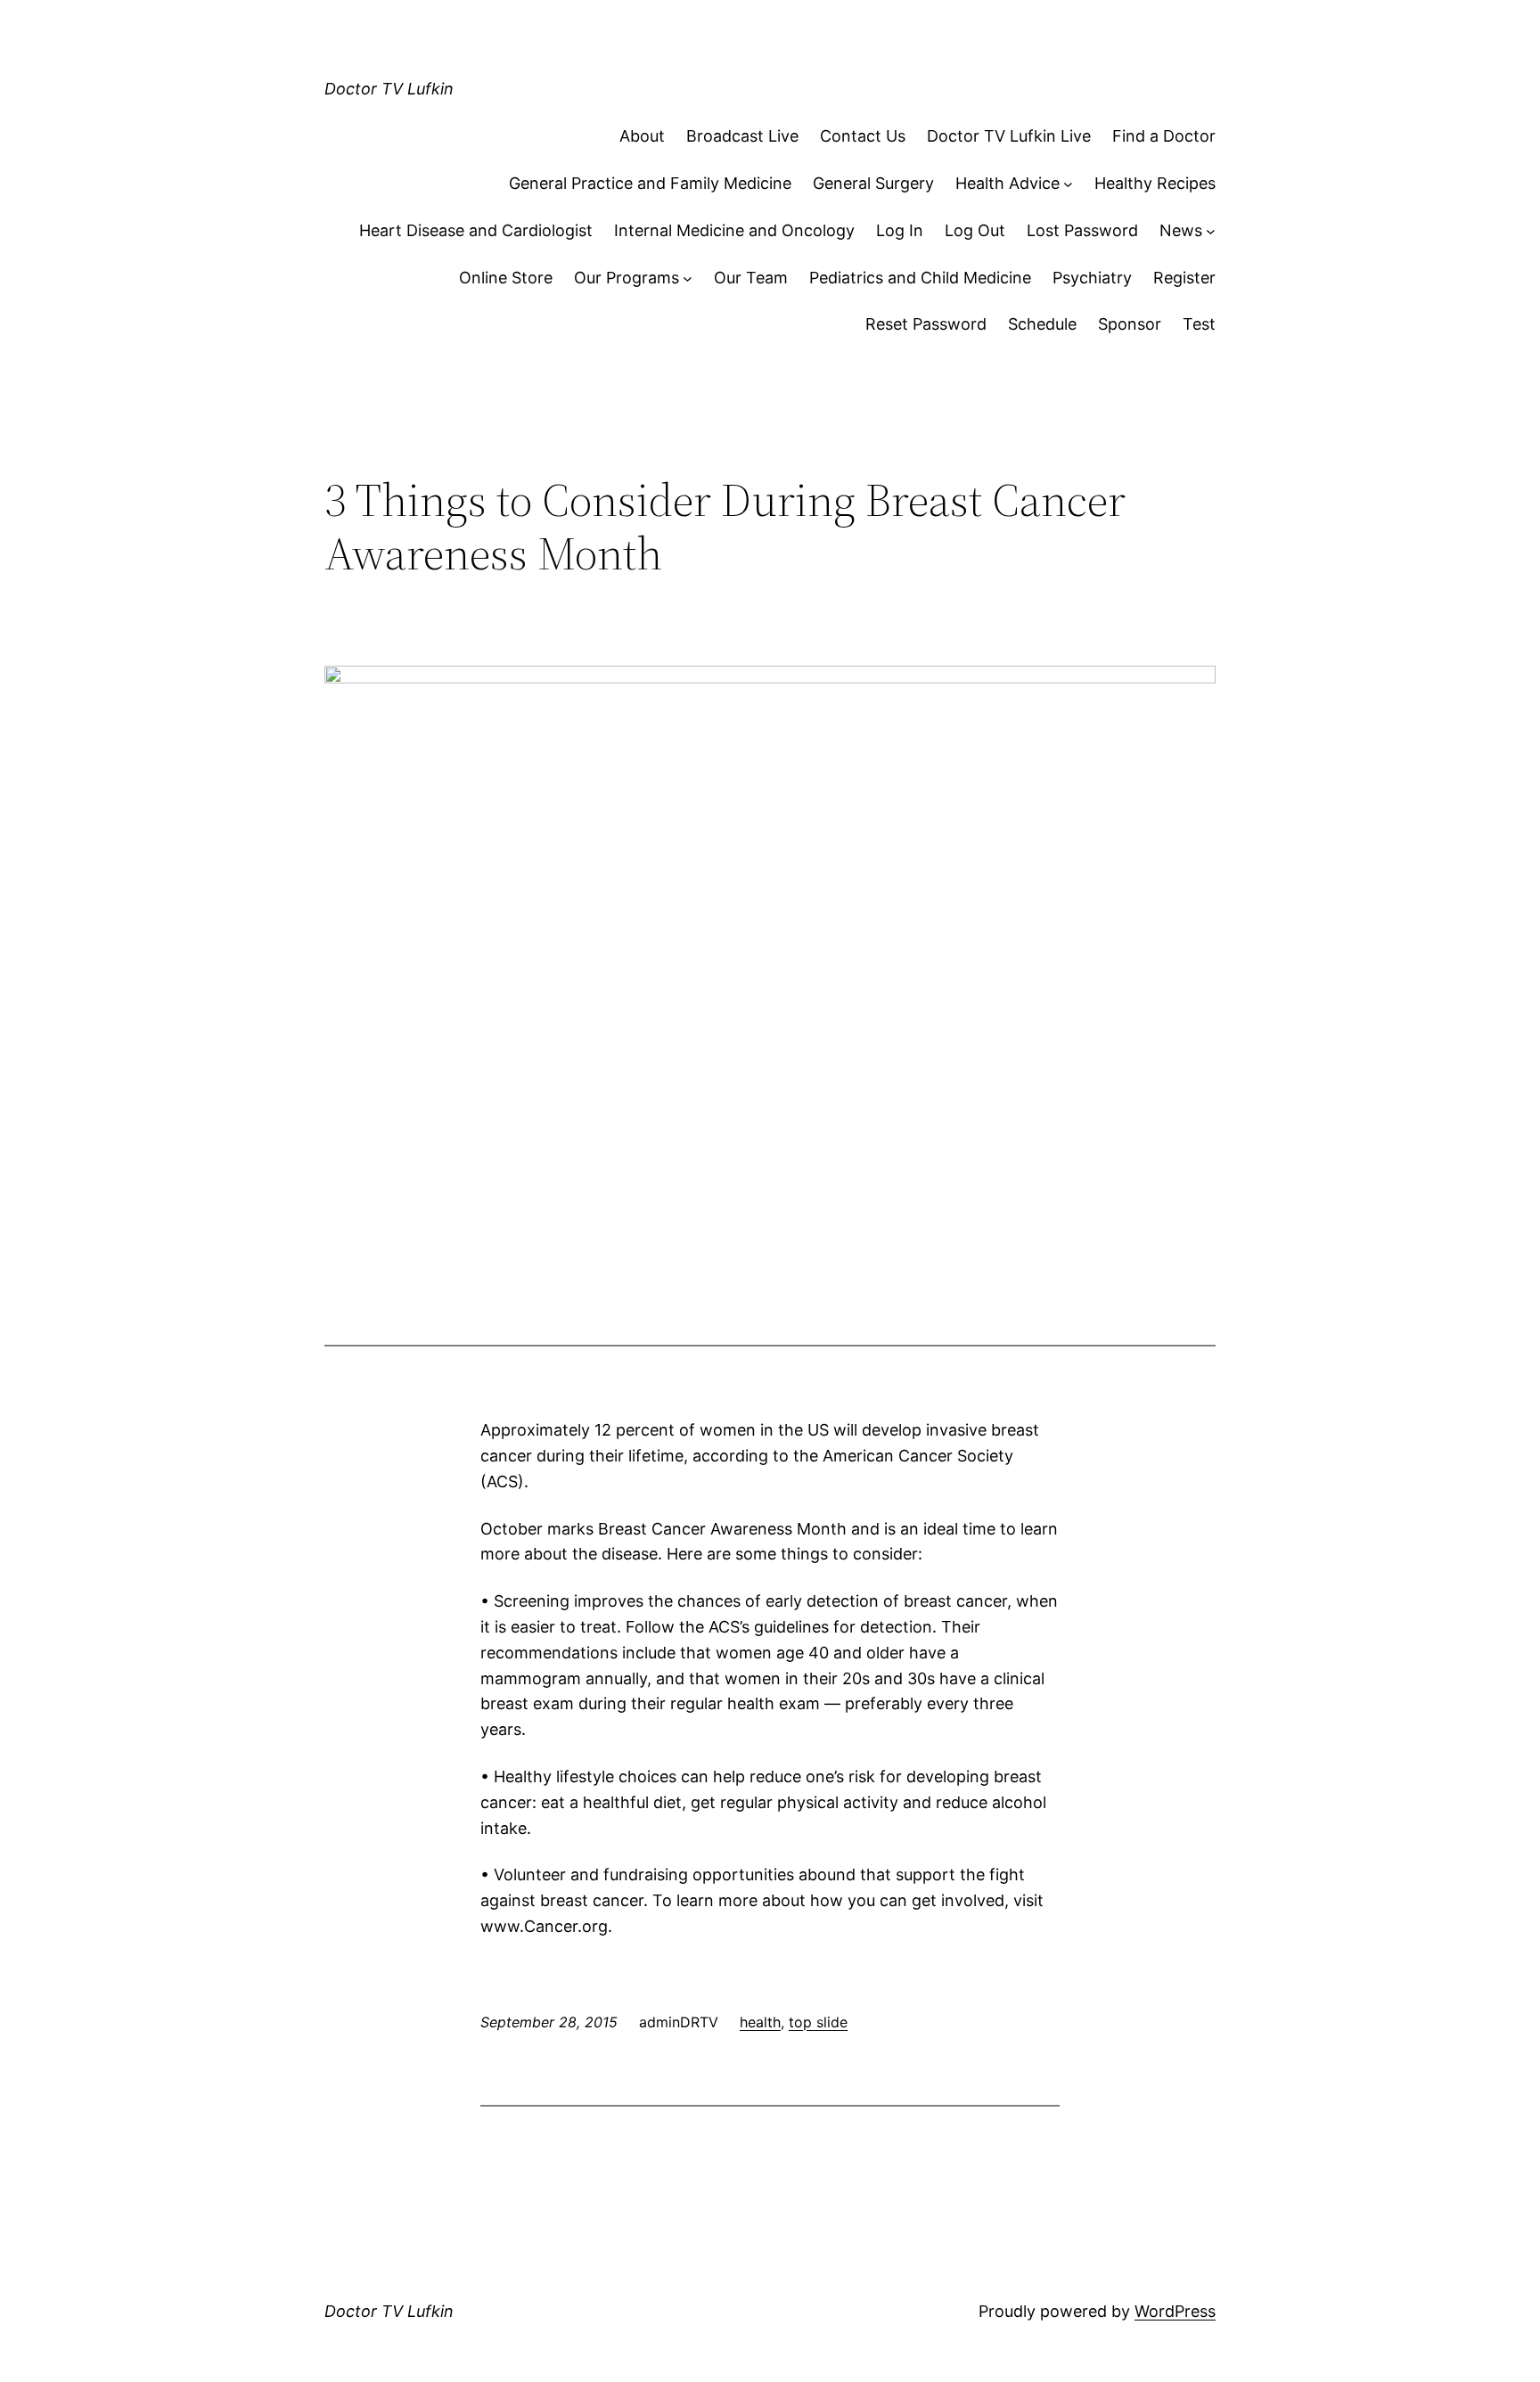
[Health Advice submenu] (1068, 184)
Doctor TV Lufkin (389, 89)
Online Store (506, 278)
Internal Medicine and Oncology (734, 230)
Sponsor (1130, 324)
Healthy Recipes (1155, 183)
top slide (818, 2022)
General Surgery (873, 183)
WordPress (1175, 2311)
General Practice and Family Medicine (650, 183)
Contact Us (863, 136)
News (1181, 230)
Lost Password (1082, 230)
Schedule (1042, 324)
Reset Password (926, 324)
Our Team (751, 278)
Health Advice (1008, 183)
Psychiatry (1092, 278)
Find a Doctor (1164, 136)
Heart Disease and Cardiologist (476, 230)
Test (1199, 324)
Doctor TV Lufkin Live (1009, 136)
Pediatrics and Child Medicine (920, 278)
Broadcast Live (742, 136)
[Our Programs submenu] (688, 278)
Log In (900, 230)
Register (1184, 278)
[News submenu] (1211, 231)
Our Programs (627, 278)
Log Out (975, 230)
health (760, 2022)
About (642, 136)
